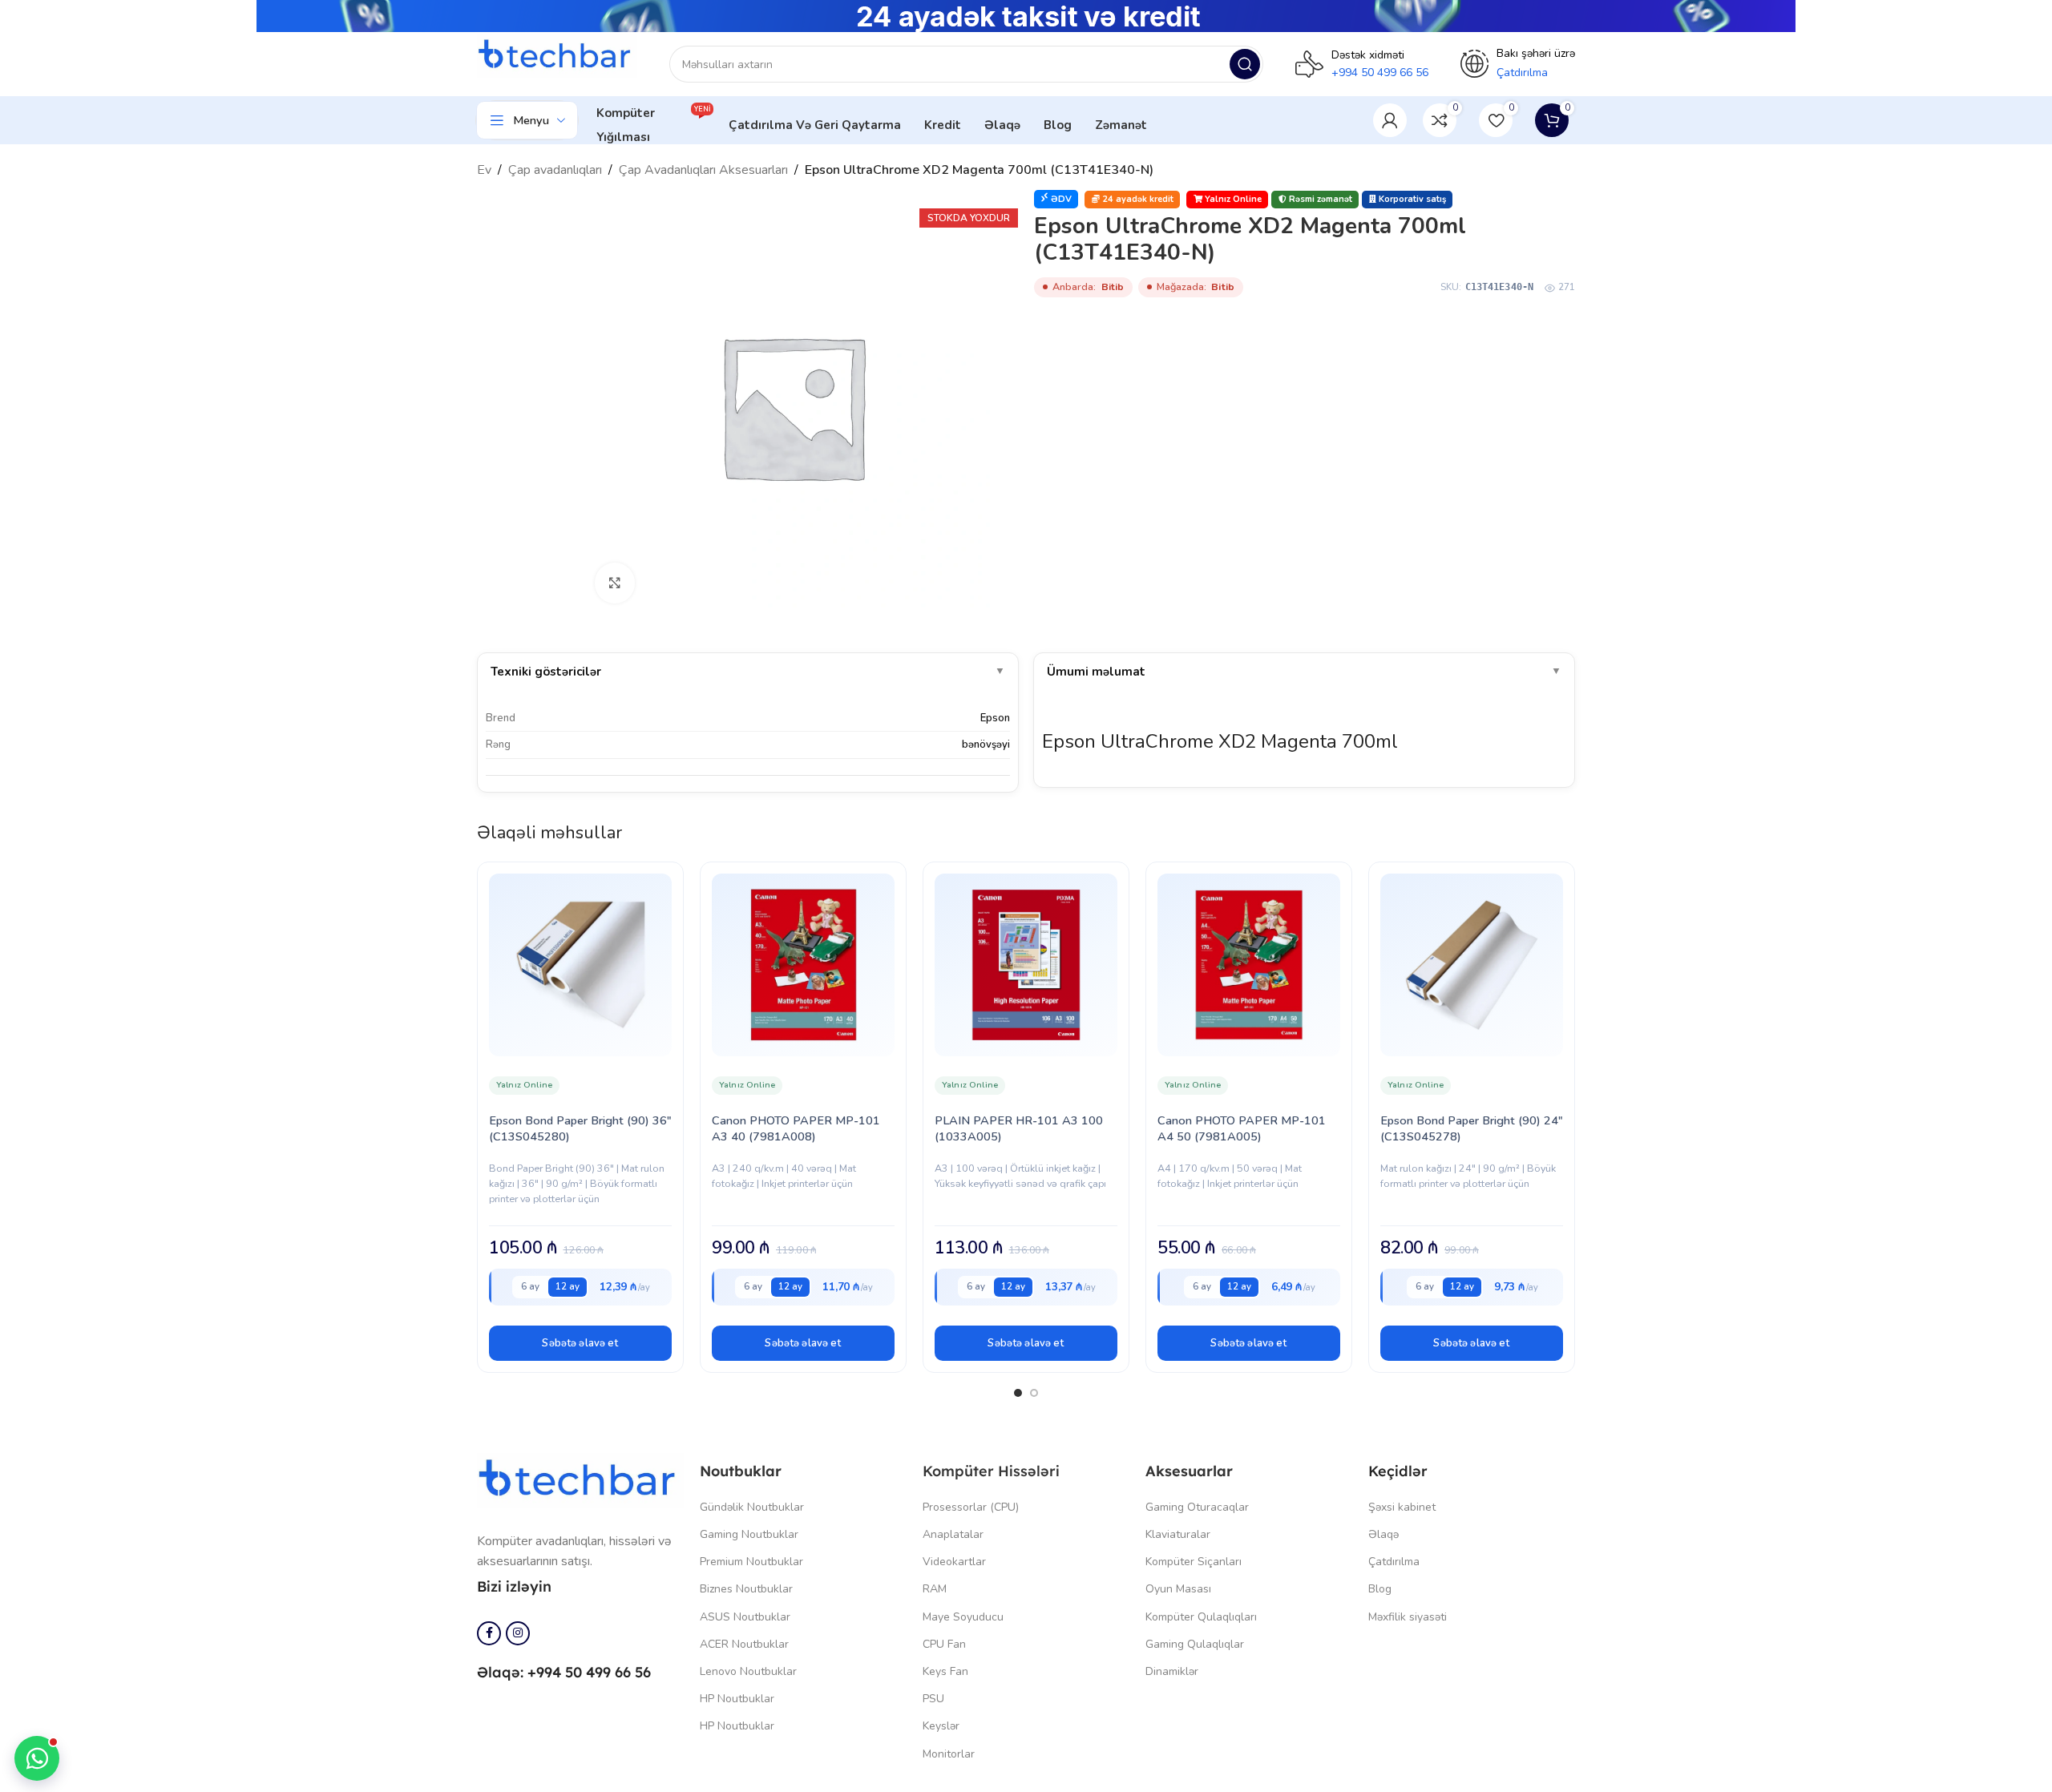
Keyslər (941, 1726)
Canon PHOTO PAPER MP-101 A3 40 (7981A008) (796, 1128)
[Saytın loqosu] (557, 55)
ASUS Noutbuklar (745, 1617)
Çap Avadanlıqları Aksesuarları (703, 170)
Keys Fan (945, 1671)
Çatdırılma (1394, 1562)
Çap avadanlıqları (555, 170)
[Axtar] (1245, 64)
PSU (933, 1699)
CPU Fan (944, 1644)
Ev (484, 170)
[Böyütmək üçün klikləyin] (615, 583)
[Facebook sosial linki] (489, 1633)
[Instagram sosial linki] (518, 1633)
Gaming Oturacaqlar (1197, 1507)
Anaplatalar (953, 1534)
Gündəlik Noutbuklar (752, 1507)
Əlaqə (1383, 1534)
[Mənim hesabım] (1390, 120)
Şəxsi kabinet (1402, 1507)
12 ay (568, 1286)
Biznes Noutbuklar (746, 1589)
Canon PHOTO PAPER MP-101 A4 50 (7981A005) (1242, 1128)
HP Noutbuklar (737, 1699)
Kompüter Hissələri (991, 1471)
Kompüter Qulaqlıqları (1201, 1617)
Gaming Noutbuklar (749, 1534)
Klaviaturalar (1178, 1534)
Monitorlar (949, 1754)
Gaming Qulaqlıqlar (1195, 1644)
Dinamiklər (1172, 1671)
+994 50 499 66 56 (1380, 73)
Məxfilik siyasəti (1408, 1617)
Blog (1380, 1589)
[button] (580, 1343)
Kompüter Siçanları (1194, 1562)
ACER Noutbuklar (744, 1644)
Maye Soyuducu (963, 1617)
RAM (935, 1589)
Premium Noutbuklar (751, 1562)
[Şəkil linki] (580, 1479)
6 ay (530, 1286)
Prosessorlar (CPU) (971, 1507)
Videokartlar (954, 1562)
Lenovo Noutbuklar (748, 1671)
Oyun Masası (1178, 1589)
